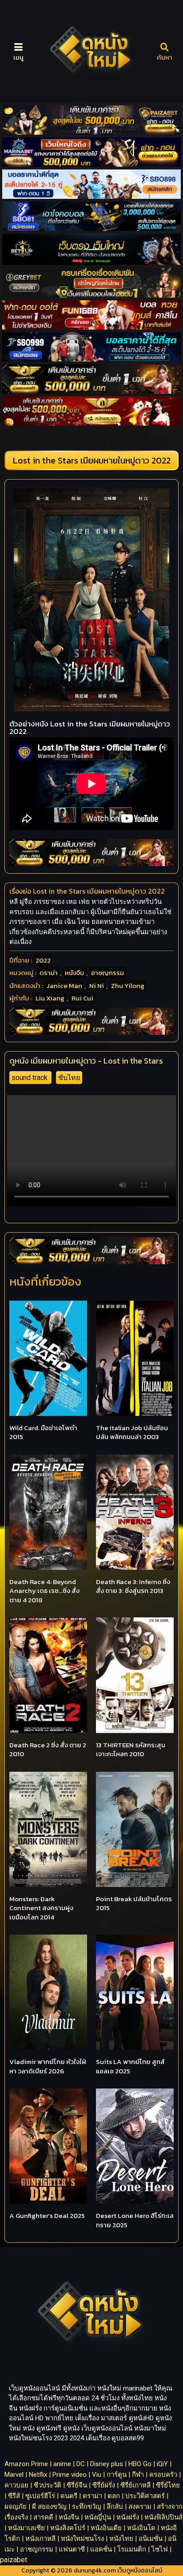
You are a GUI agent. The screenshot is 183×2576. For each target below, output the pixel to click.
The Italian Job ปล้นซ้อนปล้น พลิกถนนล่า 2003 (132, 1432)
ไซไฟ (160, 2549)
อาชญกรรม (107, 973)
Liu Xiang (50, 998)
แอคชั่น (101, 2549)
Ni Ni (97, 986)
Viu (97, 2475)
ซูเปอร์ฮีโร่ (40, 2496)
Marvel (14, 2475)
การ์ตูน (117, 2475)
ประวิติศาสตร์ (145, 2496)
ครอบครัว (163, 2475)
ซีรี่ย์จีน (77, 2485)
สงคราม (140, 2507)
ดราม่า (49, 973)
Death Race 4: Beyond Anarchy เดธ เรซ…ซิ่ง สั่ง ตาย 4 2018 (44, 1591)
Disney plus (107, 2464)
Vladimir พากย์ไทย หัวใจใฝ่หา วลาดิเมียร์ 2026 (48, 2066)
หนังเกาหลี (40, 2539)
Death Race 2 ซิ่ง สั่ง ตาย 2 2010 (48, 1750)
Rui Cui (82, 998)
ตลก (114, 2496)
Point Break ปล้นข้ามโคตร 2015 (134, 1903)
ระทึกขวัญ (87, 2507)
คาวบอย (16, 2485)
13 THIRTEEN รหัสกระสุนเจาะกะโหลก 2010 (131, 1750)
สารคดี (43, 2517)
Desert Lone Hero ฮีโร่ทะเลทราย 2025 (135, 2220)
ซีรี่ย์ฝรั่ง (104, 2485)
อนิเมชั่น (151, 2539)
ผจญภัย (16, 2507)
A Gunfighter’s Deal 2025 (47, 2215)
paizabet (14, 2560)
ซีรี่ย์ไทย (168, 2485)
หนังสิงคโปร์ (68, 2528)
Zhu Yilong (128, 986)
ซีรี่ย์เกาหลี (135, 2485)
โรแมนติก (132, 2549)
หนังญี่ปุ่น (98, 2517)
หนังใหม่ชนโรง (82, 2539)
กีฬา (138, 2475)
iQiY (162, 2464)
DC (81, 2464)
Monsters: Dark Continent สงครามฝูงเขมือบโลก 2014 (41, 1908)
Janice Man (64, 986)
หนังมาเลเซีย (26, 2528)
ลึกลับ (115, 2507)
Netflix (38, 2475)
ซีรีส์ (14, 2496)
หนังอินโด (141, 2528)
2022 (43, 960)
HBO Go (140, 2464)
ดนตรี (69, 2496)
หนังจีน (74, 973)
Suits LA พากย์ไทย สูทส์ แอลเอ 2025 (130, 2066)
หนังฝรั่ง (128, 2517)
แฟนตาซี (72, 2549)
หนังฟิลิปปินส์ (163, 2517)
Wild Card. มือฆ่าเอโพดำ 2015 (43, 1432)
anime (62, 2464)
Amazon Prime (26, 2464)
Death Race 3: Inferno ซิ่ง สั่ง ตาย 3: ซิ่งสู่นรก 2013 (133, 1586)
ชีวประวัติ (48, 2485)
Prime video (70, 2475)
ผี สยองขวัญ (49, 2507)
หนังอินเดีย (106, 2528)
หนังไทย (121, 2539)
